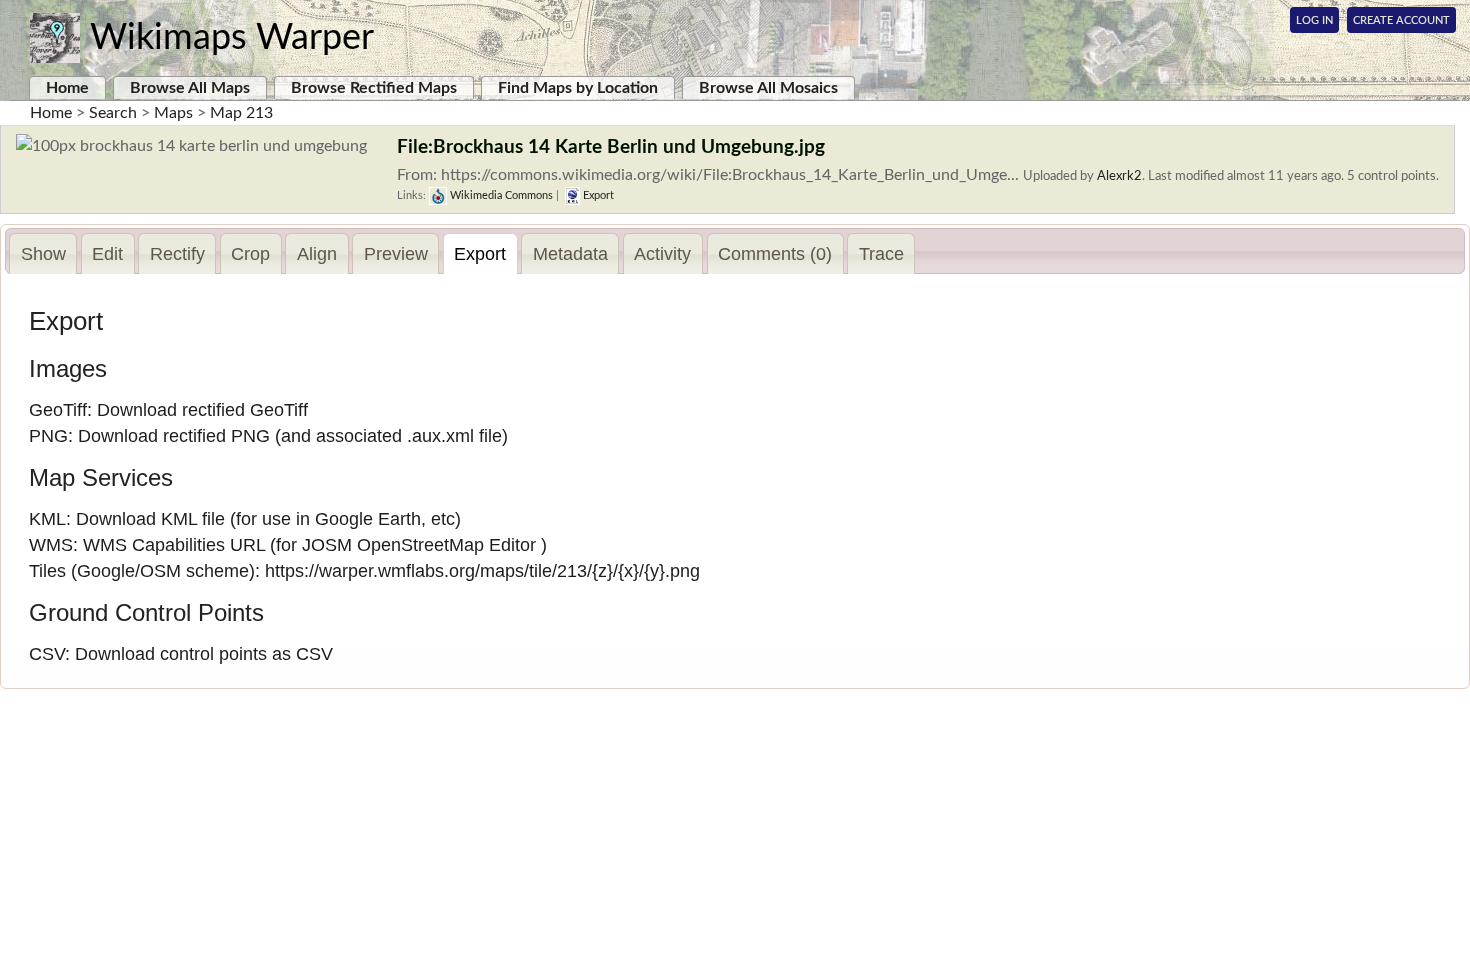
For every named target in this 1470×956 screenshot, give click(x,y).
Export (597, 195)
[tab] (43, 253)
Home (67, 88)
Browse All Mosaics (768, 88)
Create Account (1401, 20)
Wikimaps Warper (232, 38)
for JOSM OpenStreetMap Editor (406, 545)
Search (113, 113)
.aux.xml (440, 436)
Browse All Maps (190, 88)
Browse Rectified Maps (374, 88)
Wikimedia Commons (500, 195)
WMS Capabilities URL (174, 545)
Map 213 (241, 113)
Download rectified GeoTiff (202, 410)
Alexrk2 (1119, 176)
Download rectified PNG (174, 436)
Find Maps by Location (578, 88)
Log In (1314, 20)
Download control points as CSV (204, 654)
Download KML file (150, 519)
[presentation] (43, 254)
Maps (173, 113)
